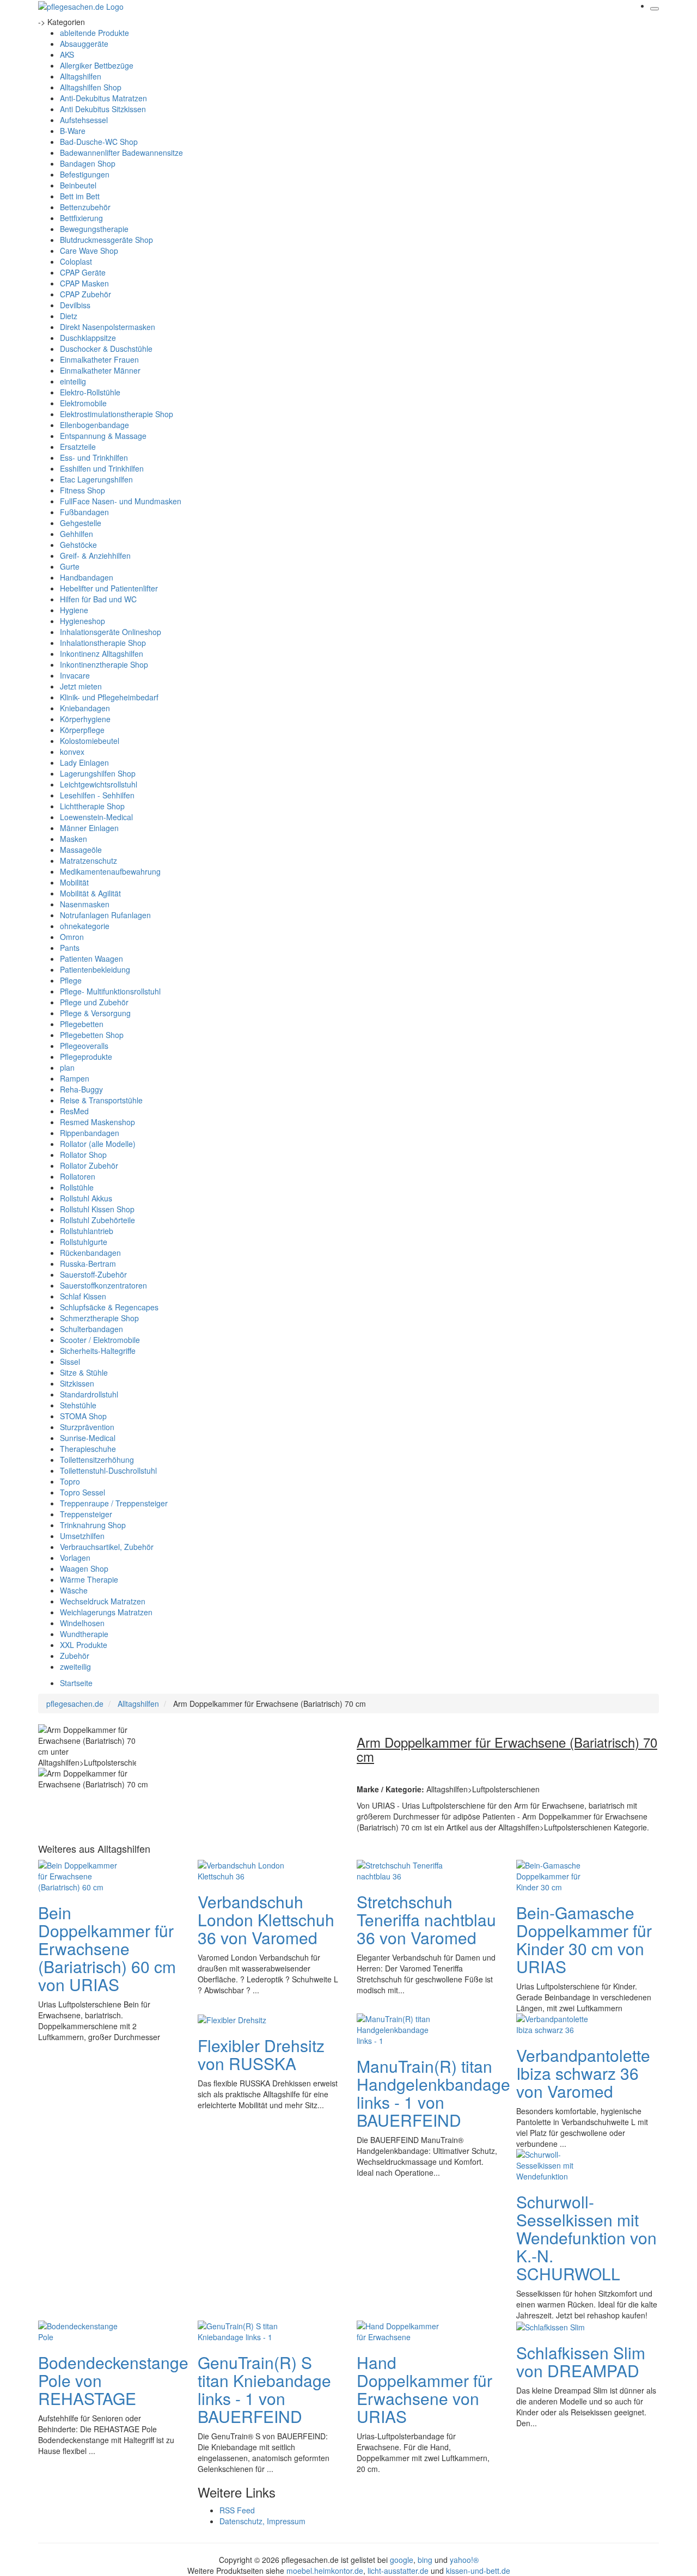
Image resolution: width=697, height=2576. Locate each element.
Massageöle (81, 850)
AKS (67, 54)
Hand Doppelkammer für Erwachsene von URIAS (424, 2389)
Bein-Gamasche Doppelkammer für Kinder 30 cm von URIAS (584, 1939)
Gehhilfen (77, 534)
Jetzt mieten (81, 686)
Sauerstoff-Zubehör (93, 1274)
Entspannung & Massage (103, 436)
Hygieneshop (82, 621)
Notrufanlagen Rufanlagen (105, 915)
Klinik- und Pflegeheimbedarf (109, 697)
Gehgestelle (81, 523)
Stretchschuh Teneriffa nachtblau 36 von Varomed (426, 1919)
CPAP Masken (84, 283)
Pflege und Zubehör (94, 1002)
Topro (70, 1481)
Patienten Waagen (91, 959)
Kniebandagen (85, 708)
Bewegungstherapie (94, 229)
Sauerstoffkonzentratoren (103, 1285)
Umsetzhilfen (82, 1536)
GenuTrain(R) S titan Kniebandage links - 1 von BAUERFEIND (264, 2389)
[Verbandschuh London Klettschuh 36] (241, 1870)
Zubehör (75, 1656)
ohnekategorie (85, 926)
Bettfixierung (81, 218)
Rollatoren (78, 1176)
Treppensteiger (86, 1514)
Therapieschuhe (88, 1449)
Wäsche (74, 1590)
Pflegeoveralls (84, 1046)
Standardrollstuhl (89, 1394)
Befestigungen (85, 174)
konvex (72, 752)
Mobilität (74, 882)
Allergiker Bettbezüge (97, 65)
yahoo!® (464, 2560)
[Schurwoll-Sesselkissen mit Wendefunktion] (560, 2164)
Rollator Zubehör (89, 1165)
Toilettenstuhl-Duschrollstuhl (108, 1470)
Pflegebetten (82, 1024)
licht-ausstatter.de (398, 2571)
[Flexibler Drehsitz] (232, 2019)
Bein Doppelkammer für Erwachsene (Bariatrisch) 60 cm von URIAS (107, 1948)
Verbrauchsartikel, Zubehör (107, 1547)
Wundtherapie (84, 1634)
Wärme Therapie (89, 1579)
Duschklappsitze (88, 338)
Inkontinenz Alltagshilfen (102, 654)
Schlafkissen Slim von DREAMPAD (581, 2361)
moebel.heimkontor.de (325, 2571)
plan (67, 1067)
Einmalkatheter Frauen (99, 359)
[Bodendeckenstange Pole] (82, 2330)
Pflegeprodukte (86, 1057)
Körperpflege (82, 730)
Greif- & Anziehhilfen (95, 556)
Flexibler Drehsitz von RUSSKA (261, 2054)
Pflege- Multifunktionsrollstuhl (110, 991)
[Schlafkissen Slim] (551, 2326)
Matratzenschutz (88, 860)
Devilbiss (75, 305)
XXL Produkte (84, 1645)
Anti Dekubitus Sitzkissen (103, 109)
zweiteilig (75, 1667)
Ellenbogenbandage (94, 425)
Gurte (70, 566)
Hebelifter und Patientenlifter (109, 588)
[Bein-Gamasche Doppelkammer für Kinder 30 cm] (560, 1875)
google (402, 2560)
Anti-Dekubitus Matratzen (103, 98)
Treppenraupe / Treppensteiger (114, 1503)
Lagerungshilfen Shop (98, 773)
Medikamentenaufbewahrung (110, 871)
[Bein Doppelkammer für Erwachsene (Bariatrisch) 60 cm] (82, 1875)
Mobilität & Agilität (90, 893)
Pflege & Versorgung (95, 1013)
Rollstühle (77, 1187)
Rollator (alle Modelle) (98, 1144)
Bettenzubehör (85, 207)
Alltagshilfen (81, 76)
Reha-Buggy (81, 1089)
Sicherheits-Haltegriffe (98, 1351)
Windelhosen (82, 1623)
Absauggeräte (84, 44)
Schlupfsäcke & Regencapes (109, 1307)
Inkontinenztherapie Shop (104, 664)
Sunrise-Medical (88, 1438)
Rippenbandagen (90, 1133)
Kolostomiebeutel (90, 741)
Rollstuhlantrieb (87, 1231)
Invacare (75, 675)
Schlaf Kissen (83, 1296)
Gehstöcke (78, 545)
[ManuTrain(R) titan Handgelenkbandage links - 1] (400, 2029)
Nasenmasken (85, 904)
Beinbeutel (78, 185)
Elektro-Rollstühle (90, 392)
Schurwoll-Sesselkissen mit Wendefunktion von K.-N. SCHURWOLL (586, 2238)
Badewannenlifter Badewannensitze (121, 152)
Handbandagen (87, 577)
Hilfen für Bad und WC (98, 599)
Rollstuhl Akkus (86, 1198)
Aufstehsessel (84, 120)
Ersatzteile (78, 447)
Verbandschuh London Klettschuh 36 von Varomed (266, 1919)
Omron (72, 937)
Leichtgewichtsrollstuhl (99, 784)
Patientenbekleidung (95, 969)
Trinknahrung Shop (93, 1525)
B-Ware (73, 131)
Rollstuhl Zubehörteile (97, 1220)
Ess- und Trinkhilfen (94, 457)
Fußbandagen (84, 512)
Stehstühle (78, 1405)
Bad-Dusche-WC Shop (99, 142)
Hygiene (74, 610)
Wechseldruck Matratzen (103, 1601)
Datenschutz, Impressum (262, 2521)
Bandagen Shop (88, 163)
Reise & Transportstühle (101, 1100)
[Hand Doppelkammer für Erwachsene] (400, 2330)
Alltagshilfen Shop (91, 87)
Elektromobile (83, 403)
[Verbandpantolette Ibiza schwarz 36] (560, 2023)
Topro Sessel (82, 1492)
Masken (74, 839)
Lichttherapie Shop (92, 806)
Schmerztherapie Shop (99, 1318)
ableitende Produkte (94, 33)
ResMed (74, 1111)
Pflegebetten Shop (92, 1035)
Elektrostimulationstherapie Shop (117, 414)
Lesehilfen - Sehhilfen (97, 795)
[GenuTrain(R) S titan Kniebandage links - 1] (241, 2330)
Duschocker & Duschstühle (106, 349)
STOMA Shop (83, 1416)
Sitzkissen (77, 1383)
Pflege (71, 980)
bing (425, 2560)
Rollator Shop (83, 1155)
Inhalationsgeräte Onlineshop (111, 632)
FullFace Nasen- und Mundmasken (121, 501)
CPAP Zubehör (85, 294)
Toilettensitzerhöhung (97, 1460)
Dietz (69, 316)
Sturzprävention (87, 1427)
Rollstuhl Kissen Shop (97, 1209)
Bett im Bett (80, 196)
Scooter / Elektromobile (100, 1340)
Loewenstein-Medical (96, 817)
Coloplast (76, 261)
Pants (70, 948)
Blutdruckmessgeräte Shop (106, 240)
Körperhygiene (85, 719)
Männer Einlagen (89, 828)
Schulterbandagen (91, 1329)
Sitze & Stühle (84, 1372)
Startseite (76, 1683)
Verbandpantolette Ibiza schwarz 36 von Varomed (583, 2073)
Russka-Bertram (88, 1263)
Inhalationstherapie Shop (103, 643)
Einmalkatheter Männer (100, 370)
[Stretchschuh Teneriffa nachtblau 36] (400, 1870)
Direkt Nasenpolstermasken (108, 327)
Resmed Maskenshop (97, 1122)
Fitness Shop (82, 490)
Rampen (75, 1078)
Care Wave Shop (89, 251)
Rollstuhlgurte (84, 1242)
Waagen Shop (84, 1568)
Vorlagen (75, 1558)
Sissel (70, 1362)
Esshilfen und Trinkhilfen (102, 468)
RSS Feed (237, 2510)
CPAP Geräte (83, 272)
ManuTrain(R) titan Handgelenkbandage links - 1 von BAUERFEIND (433, 2093)
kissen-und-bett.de (478, 2571)
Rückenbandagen (90, 1253)
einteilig (73, 381)
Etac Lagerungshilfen (96, 479)
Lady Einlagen (84, 762)
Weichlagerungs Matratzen (106, 1612)
